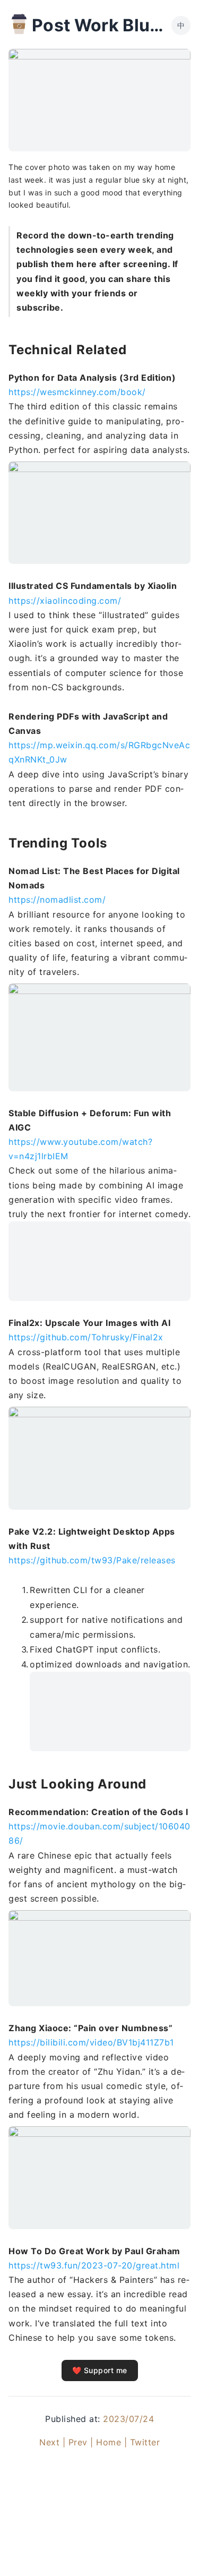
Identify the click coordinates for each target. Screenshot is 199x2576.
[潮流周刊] (19, 24)
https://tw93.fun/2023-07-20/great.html (94, 2265)
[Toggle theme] (174, 2551)
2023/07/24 (128, 2419)
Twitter (145, 2442)
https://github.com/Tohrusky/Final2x (86, 1337)
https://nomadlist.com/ (57, 900)
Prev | (81, 2442)
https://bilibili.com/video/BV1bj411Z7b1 (91, 2042)
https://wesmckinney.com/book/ (77, 392)
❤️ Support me (100, 2370)
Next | (52, 2442)
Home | (111, 2442)
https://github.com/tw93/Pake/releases (92, 1560)
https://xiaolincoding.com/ (65, 601)
